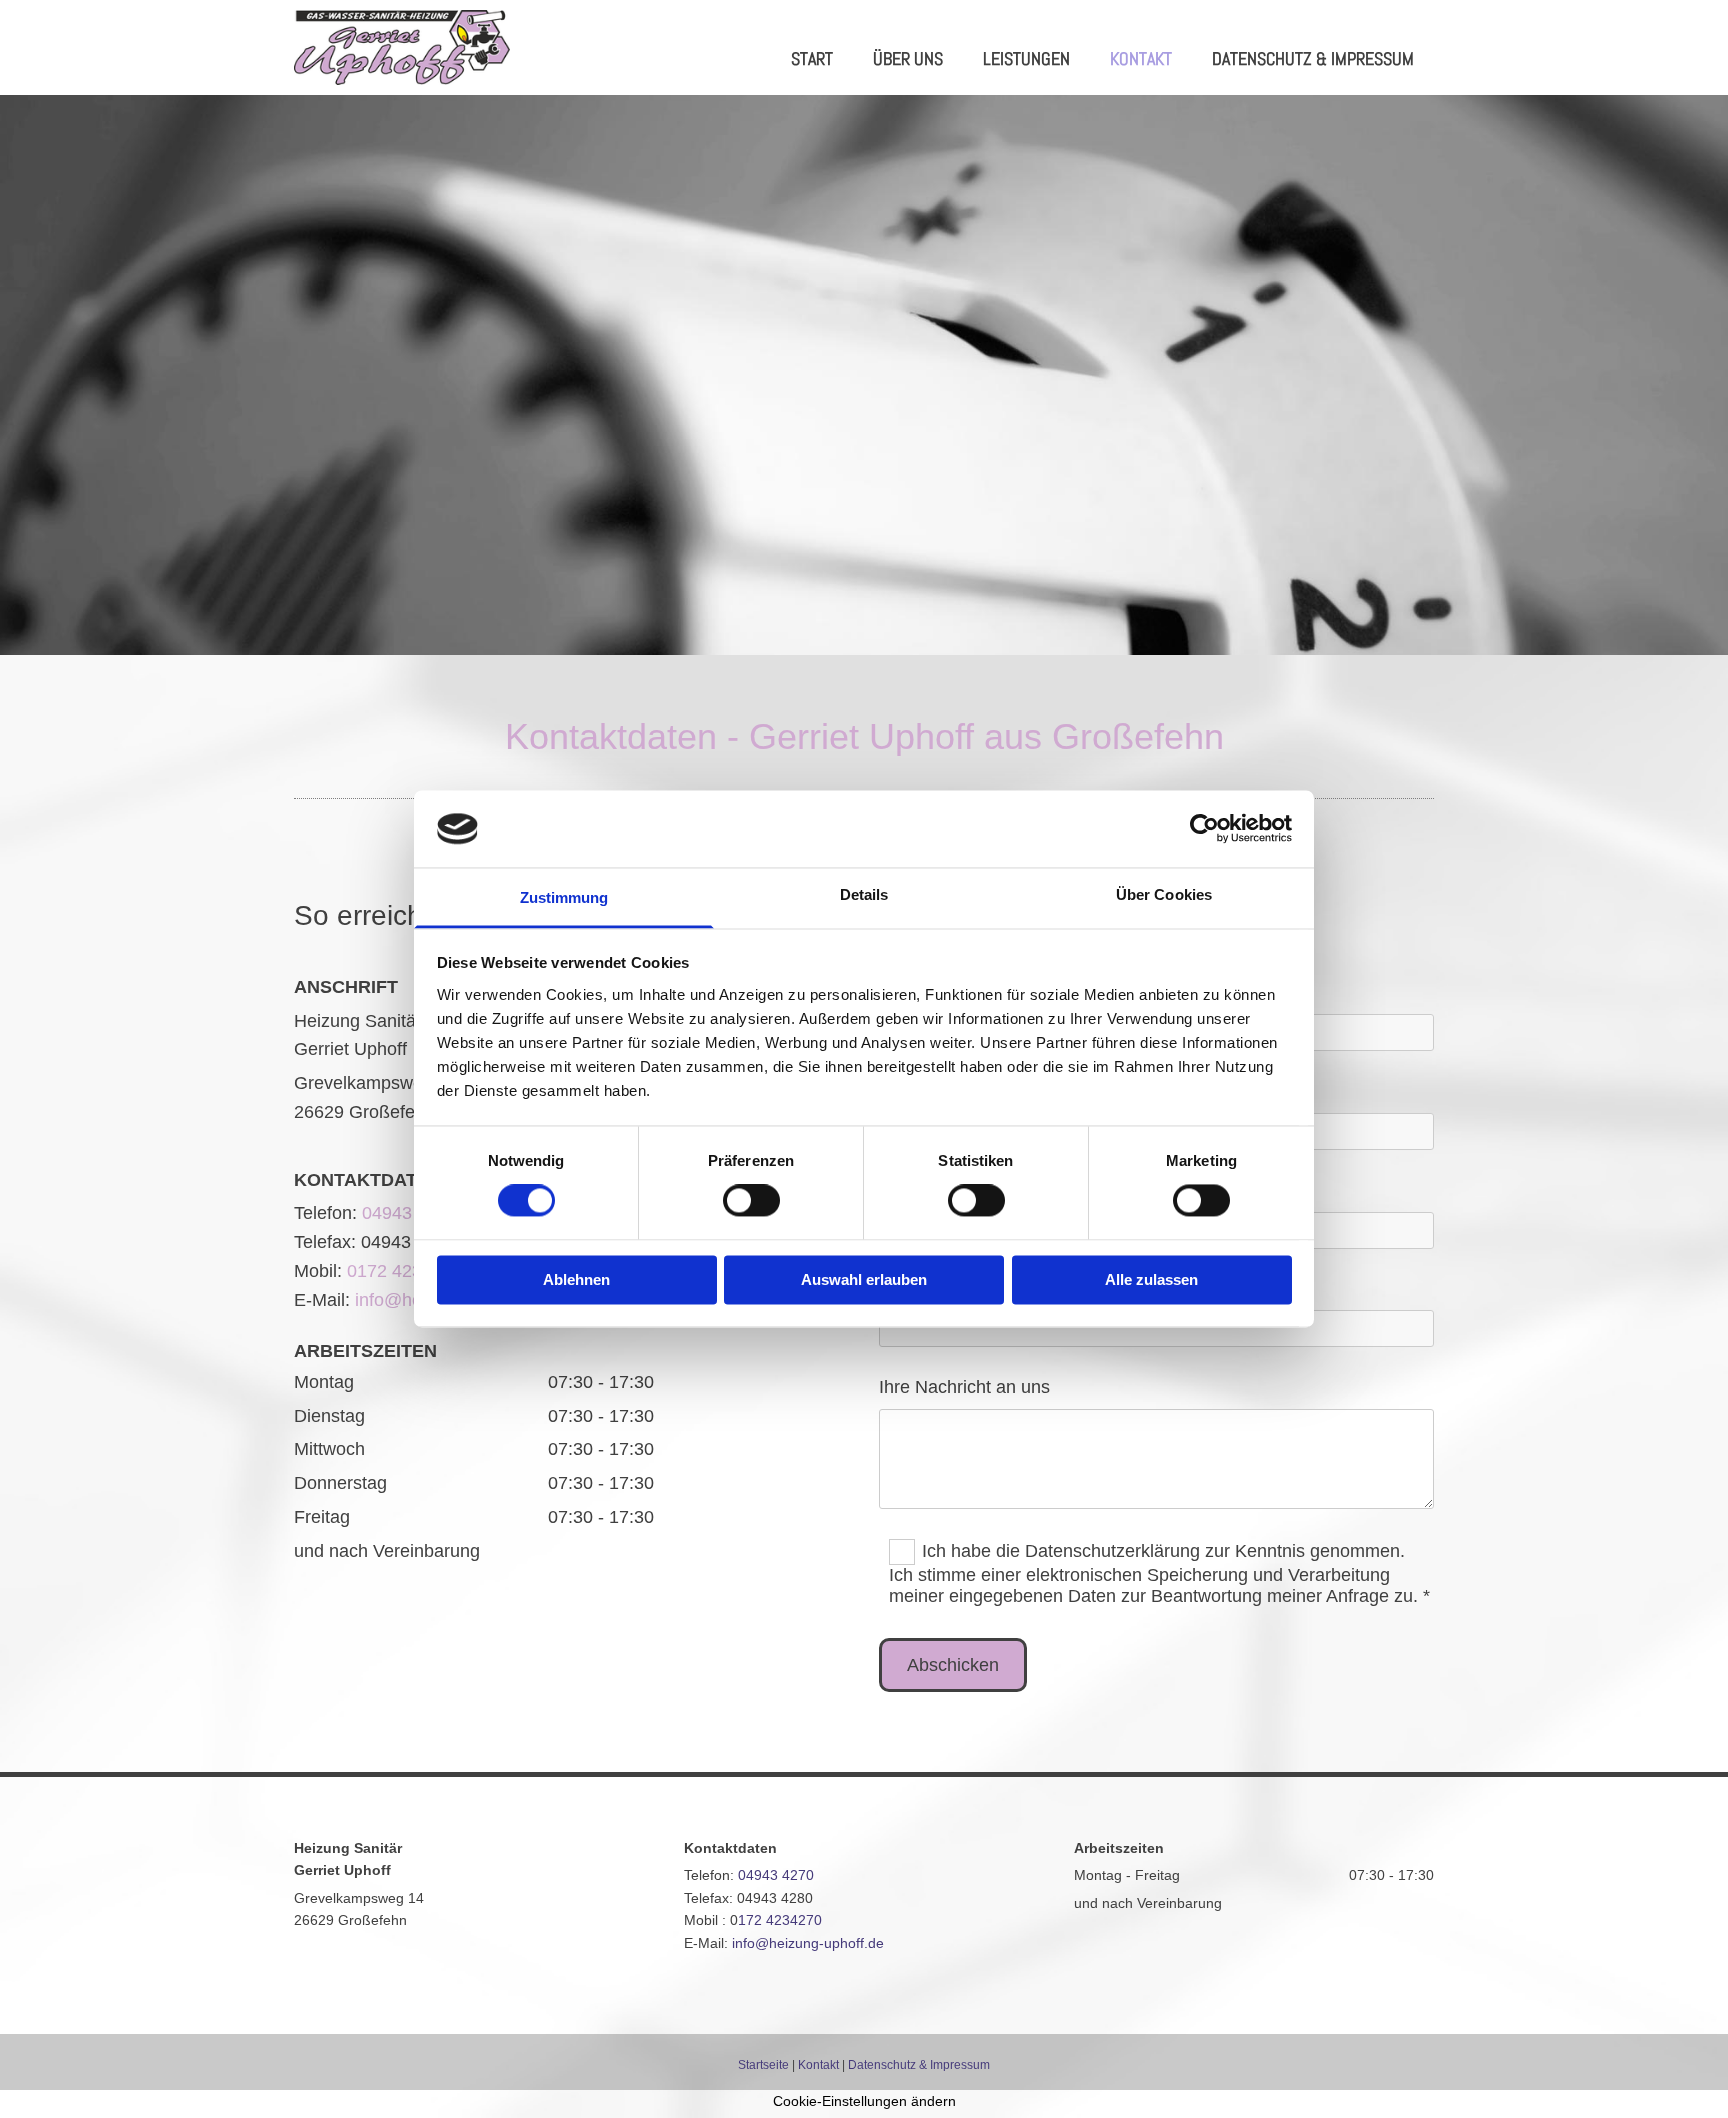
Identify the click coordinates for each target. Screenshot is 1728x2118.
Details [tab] (864, 894)
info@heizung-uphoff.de (808, 1943)
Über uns (908, 58)
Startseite (763, 2065)
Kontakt (1141, 58)
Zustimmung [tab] (564, 897)
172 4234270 (780, 1920)
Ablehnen (576, 1279)
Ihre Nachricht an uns (964, 1387)
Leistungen (1026, 58)
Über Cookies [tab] (1164, 894)
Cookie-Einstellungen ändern (864, 2101)
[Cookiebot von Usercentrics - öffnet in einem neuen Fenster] (1204, 829)
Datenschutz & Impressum (1313, 58)
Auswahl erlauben (864, 1279)
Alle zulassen (1151, 1279)
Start (812, 58)
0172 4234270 (404, 1271)
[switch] (751, 1201)
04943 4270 (409, 1213)
